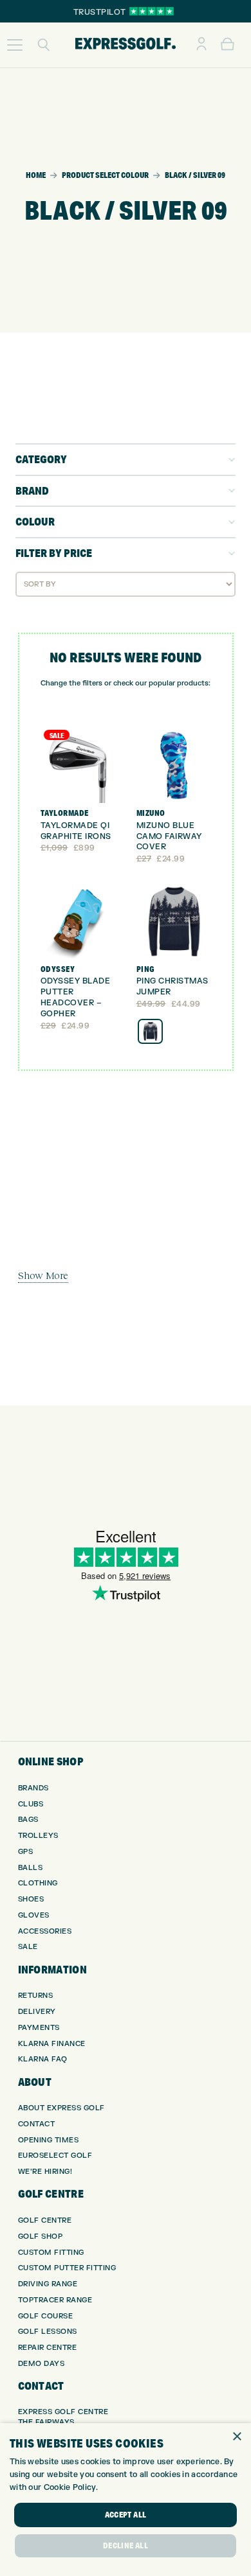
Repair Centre (48, 2348)
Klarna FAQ (43, 2059)
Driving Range (48, 2284)
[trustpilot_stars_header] (152, 11)
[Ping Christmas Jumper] (174, 922)
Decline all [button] (126, 2545)
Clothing (38, 1883)
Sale (28, 1947)
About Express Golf (61, 2108)
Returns (36, 1996)
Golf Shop (41, 2236)
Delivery (37, 2012)
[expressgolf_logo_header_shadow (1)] (126, 45)
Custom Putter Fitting (67, 2268)
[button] (15, 45)
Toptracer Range (55, 2300)
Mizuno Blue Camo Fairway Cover (169, 836)
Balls (31, 1868)
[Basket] (228, 45)
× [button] (237, 2437)
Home (36, 175)
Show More (43, 1275)
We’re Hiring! (45, 2172)
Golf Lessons (48, 2332)
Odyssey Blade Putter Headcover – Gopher (76, 997)
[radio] (150, 1031)
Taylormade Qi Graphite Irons (76, 831)
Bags (28, 1820)
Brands (33, 1788)
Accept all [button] (126, 2515)
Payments (39, 2028)
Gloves (34, 1915)
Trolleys (38, 1836)
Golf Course (46, 2316)
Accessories (45, 1931)
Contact (37, 2124)
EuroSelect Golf (55, 2156)
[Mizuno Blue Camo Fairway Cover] (174, 766)
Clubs (31, 1804)
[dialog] (126, 2500)
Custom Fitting (51, 2253)
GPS (26, 1852)
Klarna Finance (52, 2044)
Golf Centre (45, 2220)
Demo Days (42, 2364)
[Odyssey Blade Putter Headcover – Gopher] (78, 922)
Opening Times (49, 2140)
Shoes (31, 1899)
